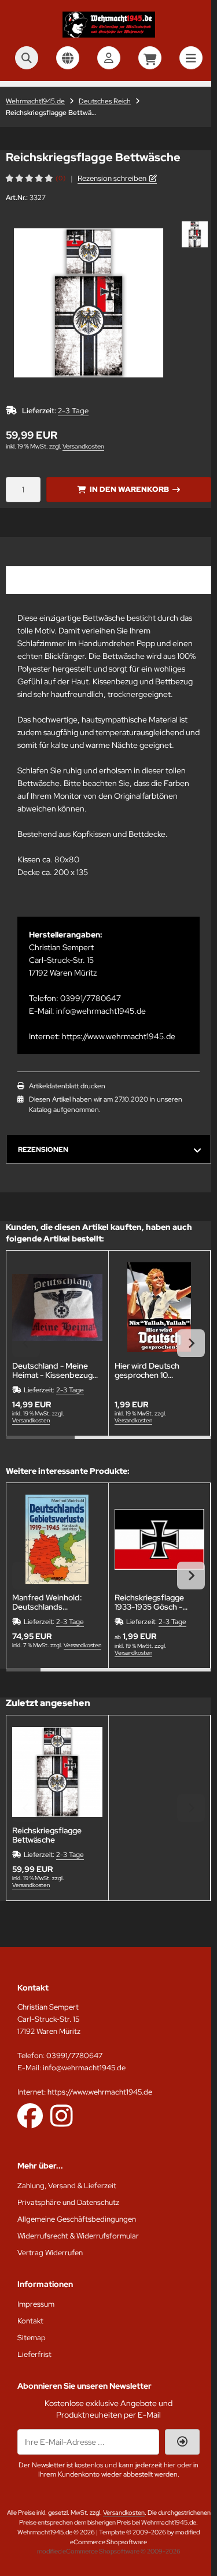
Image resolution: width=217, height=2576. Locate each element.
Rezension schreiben (112, 178)
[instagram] (62, 2115)
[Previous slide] (26, 1343)
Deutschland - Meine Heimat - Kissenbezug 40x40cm (52, 1370)
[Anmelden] (109, 58)
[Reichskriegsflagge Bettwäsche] (57, 1772)
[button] (195, 234)
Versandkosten (83, 446)
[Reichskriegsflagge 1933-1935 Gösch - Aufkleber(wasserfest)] (160, 1540)
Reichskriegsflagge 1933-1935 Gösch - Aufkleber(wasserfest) (157, 1602)
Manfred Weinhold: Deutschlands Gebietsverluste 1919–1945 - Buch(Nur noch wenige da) (53, 1602)
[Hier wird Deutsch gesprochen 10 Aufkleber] (160, 1307)
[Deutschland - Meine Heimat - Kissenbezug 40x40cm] (57, 1307)
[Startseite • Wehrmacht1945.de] (109, 35)
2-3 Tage (73, 411)
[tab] (41, 1444)
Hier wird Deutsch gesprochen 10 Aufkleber (147, 1370)
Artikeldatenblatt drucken (67, 1086)
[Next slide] (191, 1343)
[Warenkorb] (150, 58)
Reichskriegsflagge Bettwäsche (47, 1835)
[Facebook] (30, 2115)
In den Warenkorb (129, 489)
